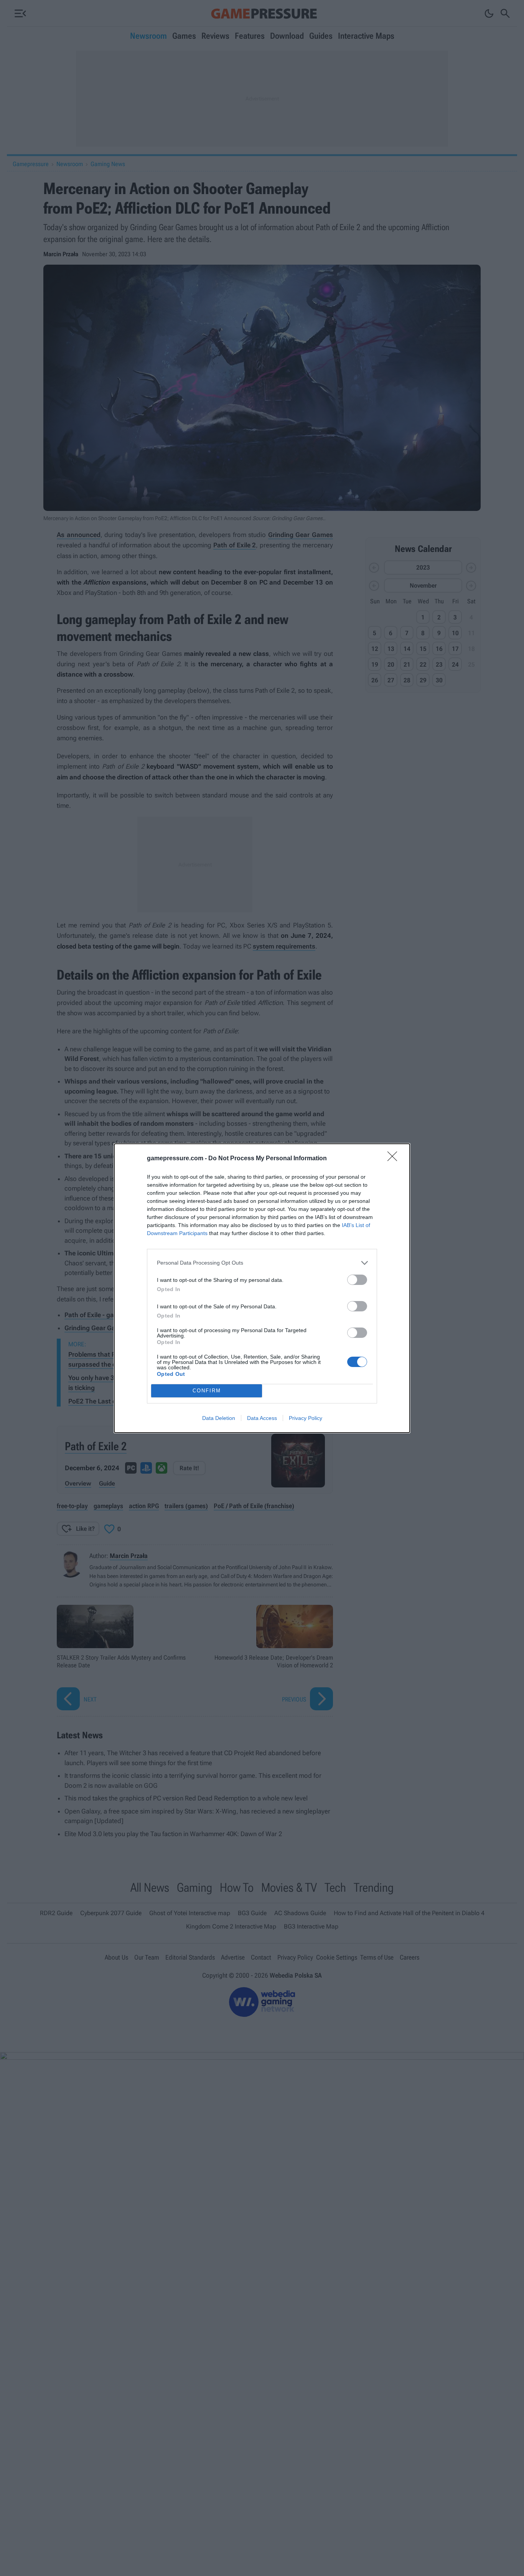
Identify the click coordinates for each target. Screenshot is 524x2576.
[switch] (357, 1280)
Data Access (262, 1418)
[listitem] (262, 1263)
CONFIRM (207, 1391)
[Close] (395, 1159)
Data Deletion (219, 1418)
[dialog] (262, 1288)
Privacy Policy (306, 1418)
